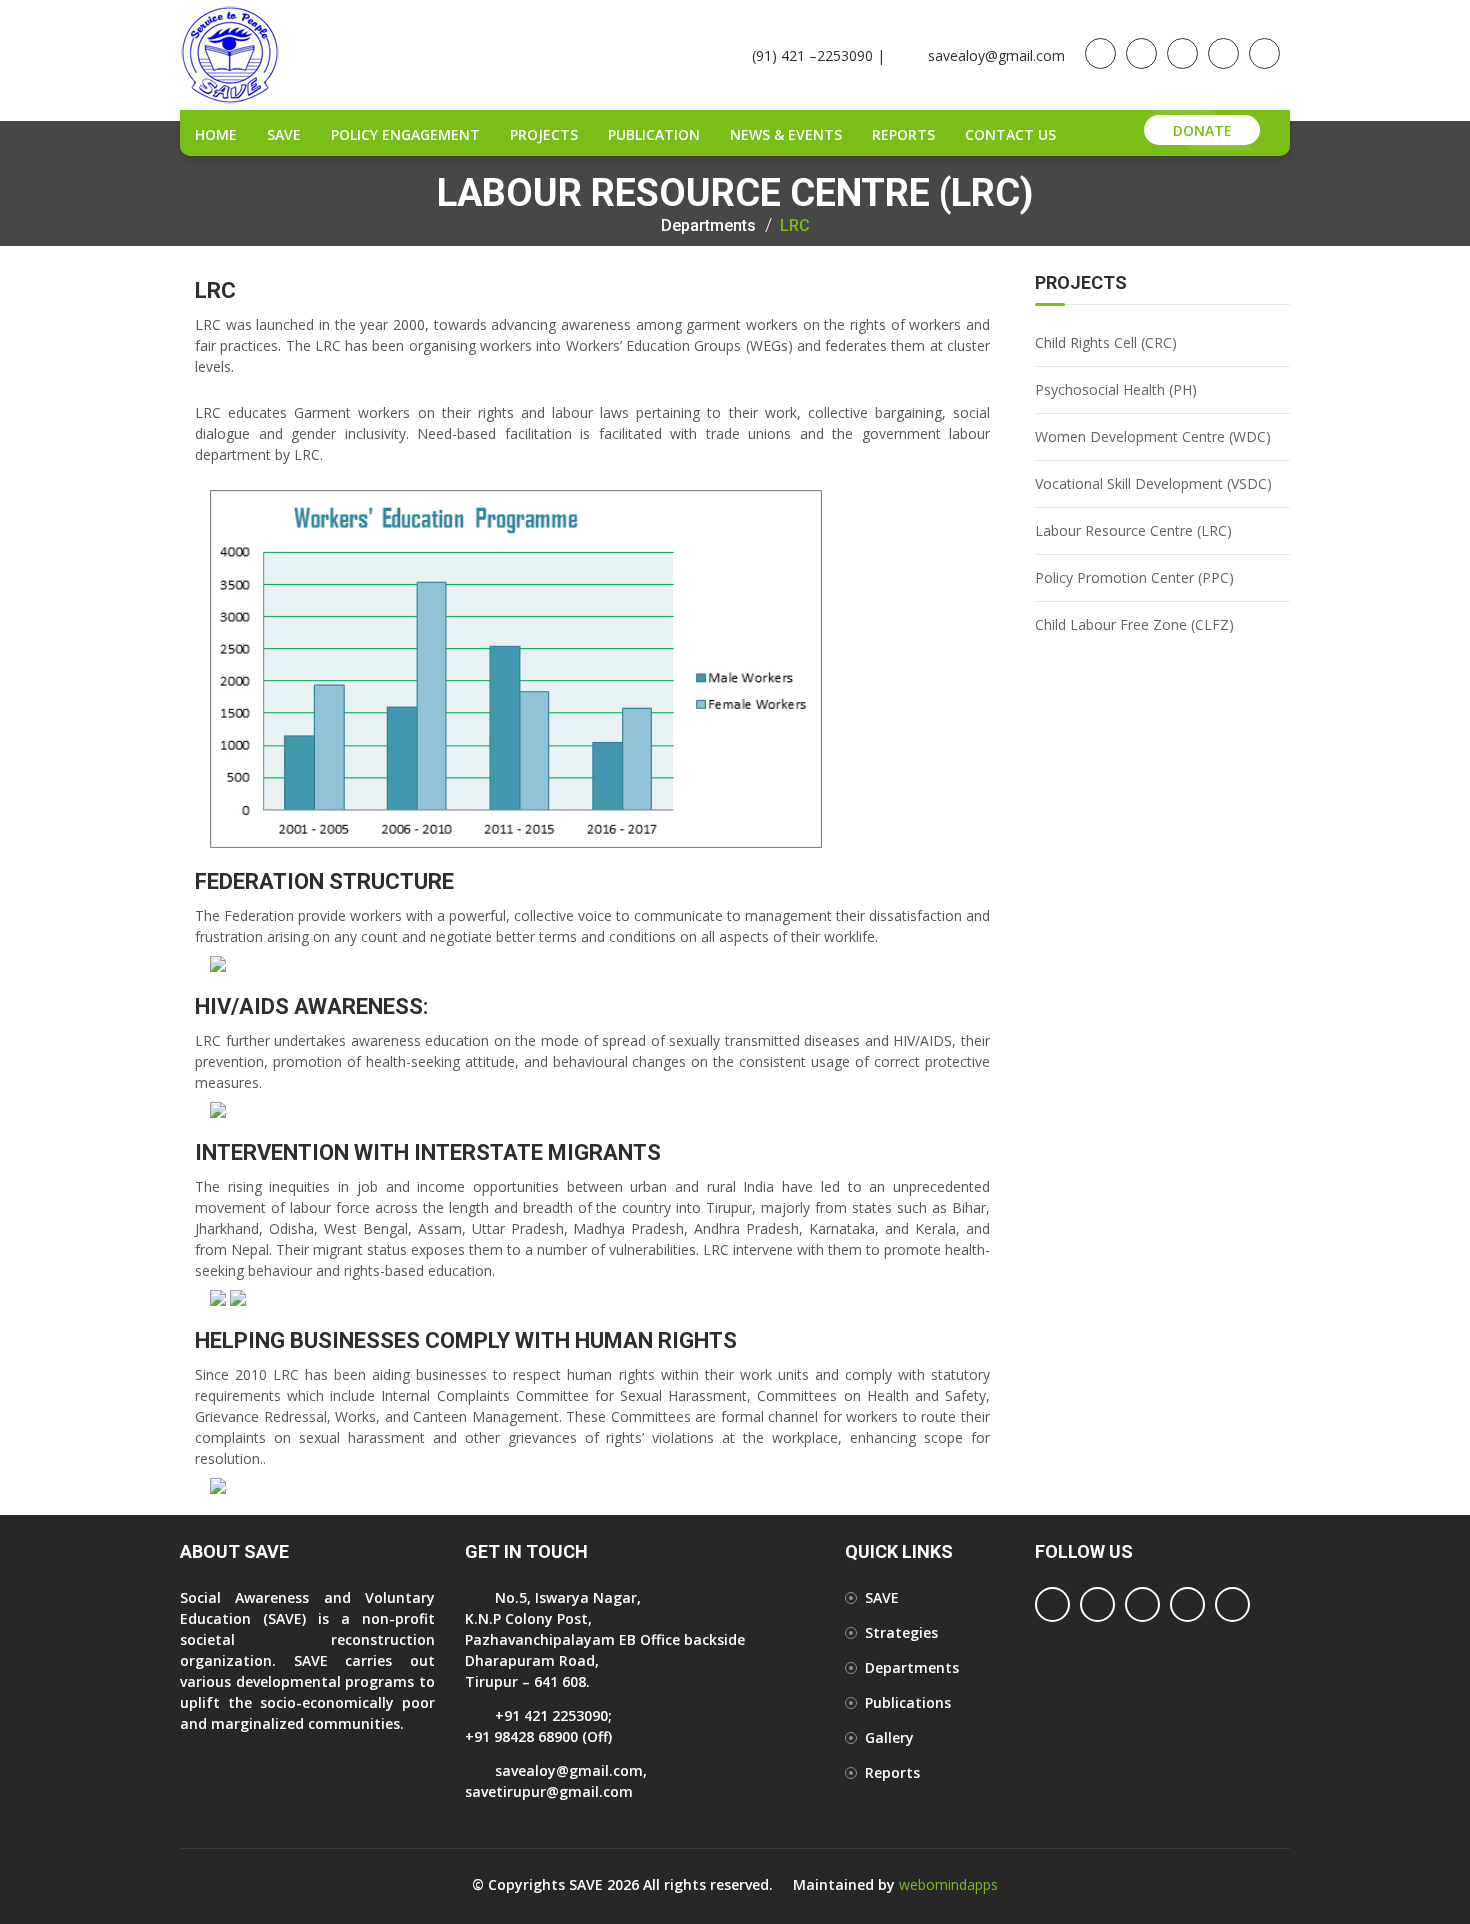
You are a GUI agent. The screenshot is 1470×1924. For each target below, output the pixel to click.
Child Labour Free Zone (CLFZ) (1134, 624)
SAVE (284, 134)
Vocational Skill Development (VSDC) (1153, 483)
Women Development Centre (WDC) (1153, 436)
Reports (903, 134)
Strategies (901, 1632)
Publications (908, 1702)
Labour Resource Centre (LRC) (1133, 530)
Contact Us (1010, 134)
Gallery (889, 1737)
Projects (544, 134)
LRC (795, 226)
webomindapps (948, 1884)
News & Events (786, 134)
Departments (708, 226)
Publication (654, 134)
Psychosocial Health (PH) (1116, 389)
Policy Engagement (405, 134)
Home (216, 134)
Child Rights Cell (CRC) (1106, 342)
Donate (1202, 130)
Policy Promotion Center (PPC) (1134, 577)
